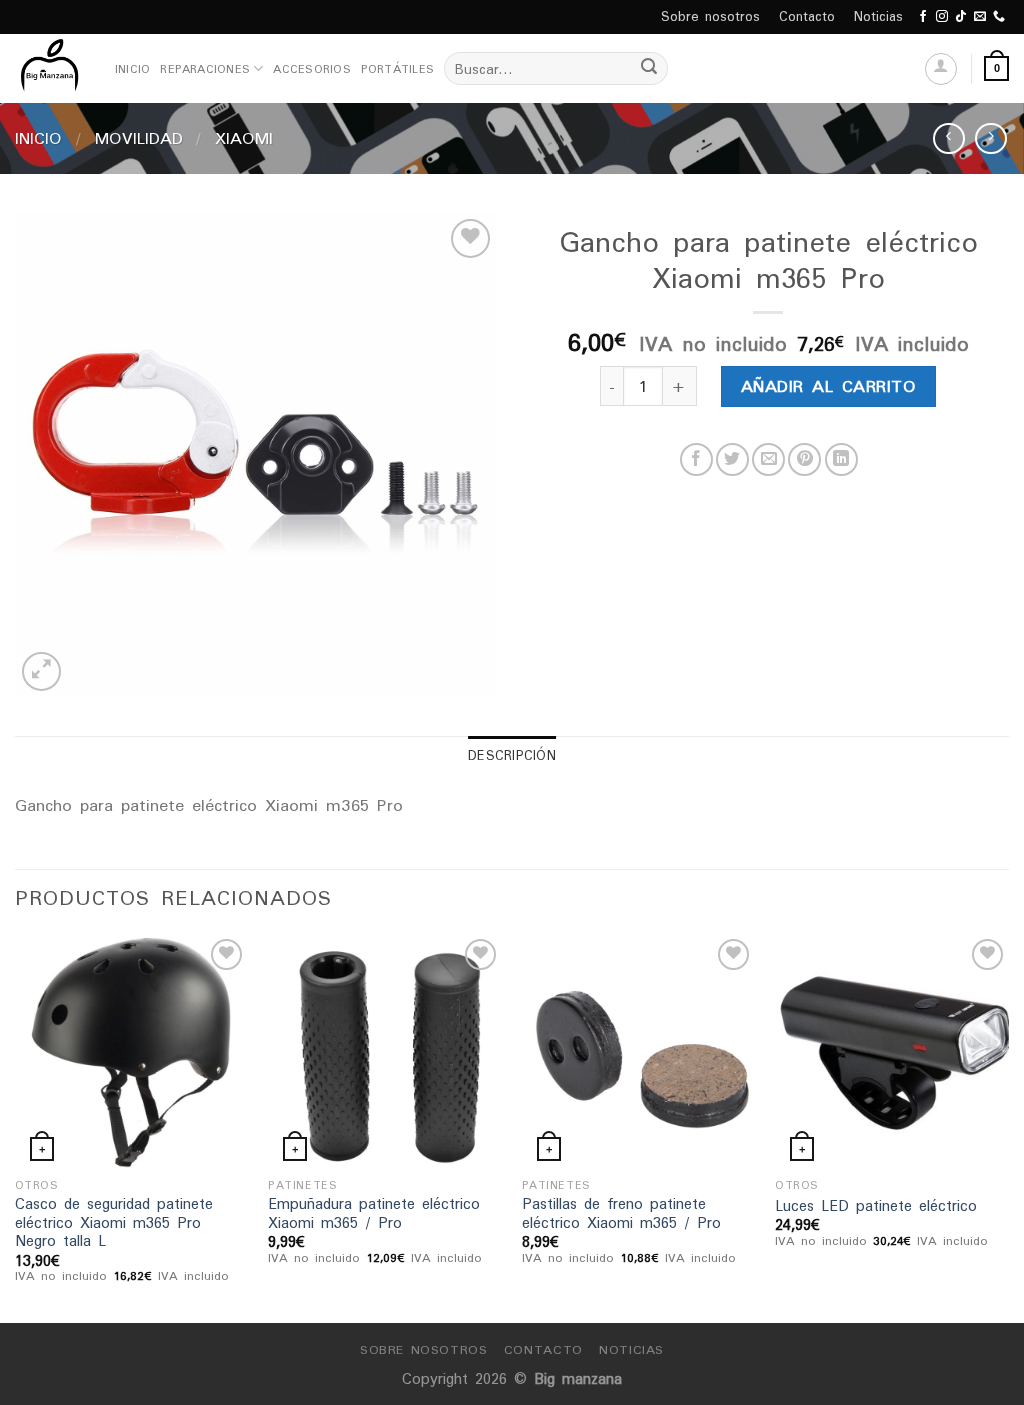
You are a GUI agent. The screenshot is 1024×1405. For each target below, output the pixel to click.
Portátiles (397, 69)
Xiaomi (244, 138)
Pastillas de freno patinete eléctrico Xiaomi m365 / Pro (621, 1213)
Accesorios (311, 69)
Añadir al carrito (828, 386)
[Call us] (999, 17)
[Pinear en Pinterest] (804, 459)
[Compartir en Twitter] (732, 459)
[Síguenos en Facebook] (923, 17)
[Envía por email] (768, 459)
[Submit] (649, 69)
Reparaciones (205, 69)
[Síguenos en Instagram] (942, 17)
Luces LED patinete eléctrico (876, 1206)
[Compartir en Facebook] (696, 459)
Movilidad (139, 138)
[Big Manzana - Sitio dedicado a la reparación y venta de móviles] (50, 68)
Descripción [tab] (512, 755)
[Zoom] (41, 671)
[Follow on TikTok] (961, 17)
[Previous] (16, 1126)
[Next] (1008, 1126)
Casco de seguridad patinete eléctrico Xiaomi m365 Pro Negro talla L (114, 1223)
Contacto (807, 16)
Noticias (878, 16)
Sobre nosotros (710, 16)
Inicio (132, 69)
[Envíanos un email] (980, 17)
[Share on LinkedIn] (841, 459)
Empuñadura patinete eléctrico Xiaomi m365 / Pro (374, 1213)
